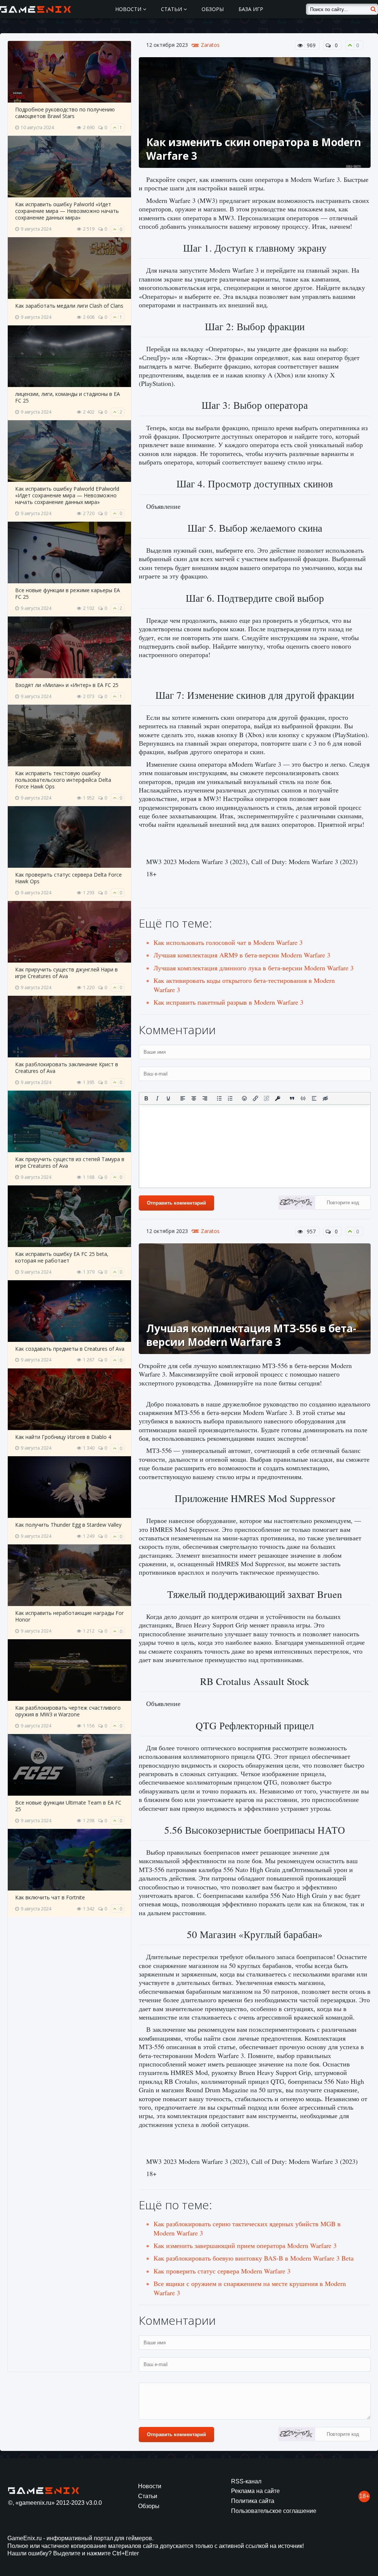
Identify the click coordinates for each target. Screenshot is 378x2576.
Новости (129, 9)
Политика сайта (253, 2501)
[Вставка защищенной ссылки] (278, 1098)
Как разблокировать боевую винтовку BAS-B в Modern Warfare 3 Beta (254, 2258)
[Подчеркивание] (168, 1098)
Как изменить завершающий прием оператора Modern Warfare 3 (245, 2245)
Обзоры (213, 9)
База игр (251, 9)
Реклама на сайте (255, 2491)
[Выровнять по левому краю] (183, 1098)
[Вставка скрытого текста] (325, 1098)
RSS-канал (246, 2481)
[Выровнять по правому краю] (205, 1098)
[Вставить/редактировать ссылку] (255, 1098)
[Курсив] (157, 1098)
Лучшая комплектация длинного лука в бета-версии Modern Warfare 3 (254, 968)
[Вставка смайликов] (245, 1098)
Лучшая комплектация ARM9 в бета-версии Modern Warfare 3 (242, 955)
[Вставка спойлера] (314, 1098)
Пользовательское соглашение (274, 2511)
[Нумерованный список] (230, 1098)
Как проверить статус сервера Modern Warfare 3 (222, 2271)
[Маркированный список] (219, 1098)
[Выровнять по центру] (194, 1098)
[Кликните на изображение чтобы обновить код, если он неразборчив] (297, 1204)
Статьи (172, 9)
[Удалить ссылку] (267, 1098)
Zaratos (210, 45)
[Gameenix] (36, 9)
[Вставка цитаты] (292, 1098)
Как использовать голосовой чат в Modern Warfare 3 (228, 942)
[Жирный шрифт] (146, 1098)
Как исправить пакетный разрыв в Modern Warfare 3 (228, 1002)
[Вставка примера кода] (303, 1098)
